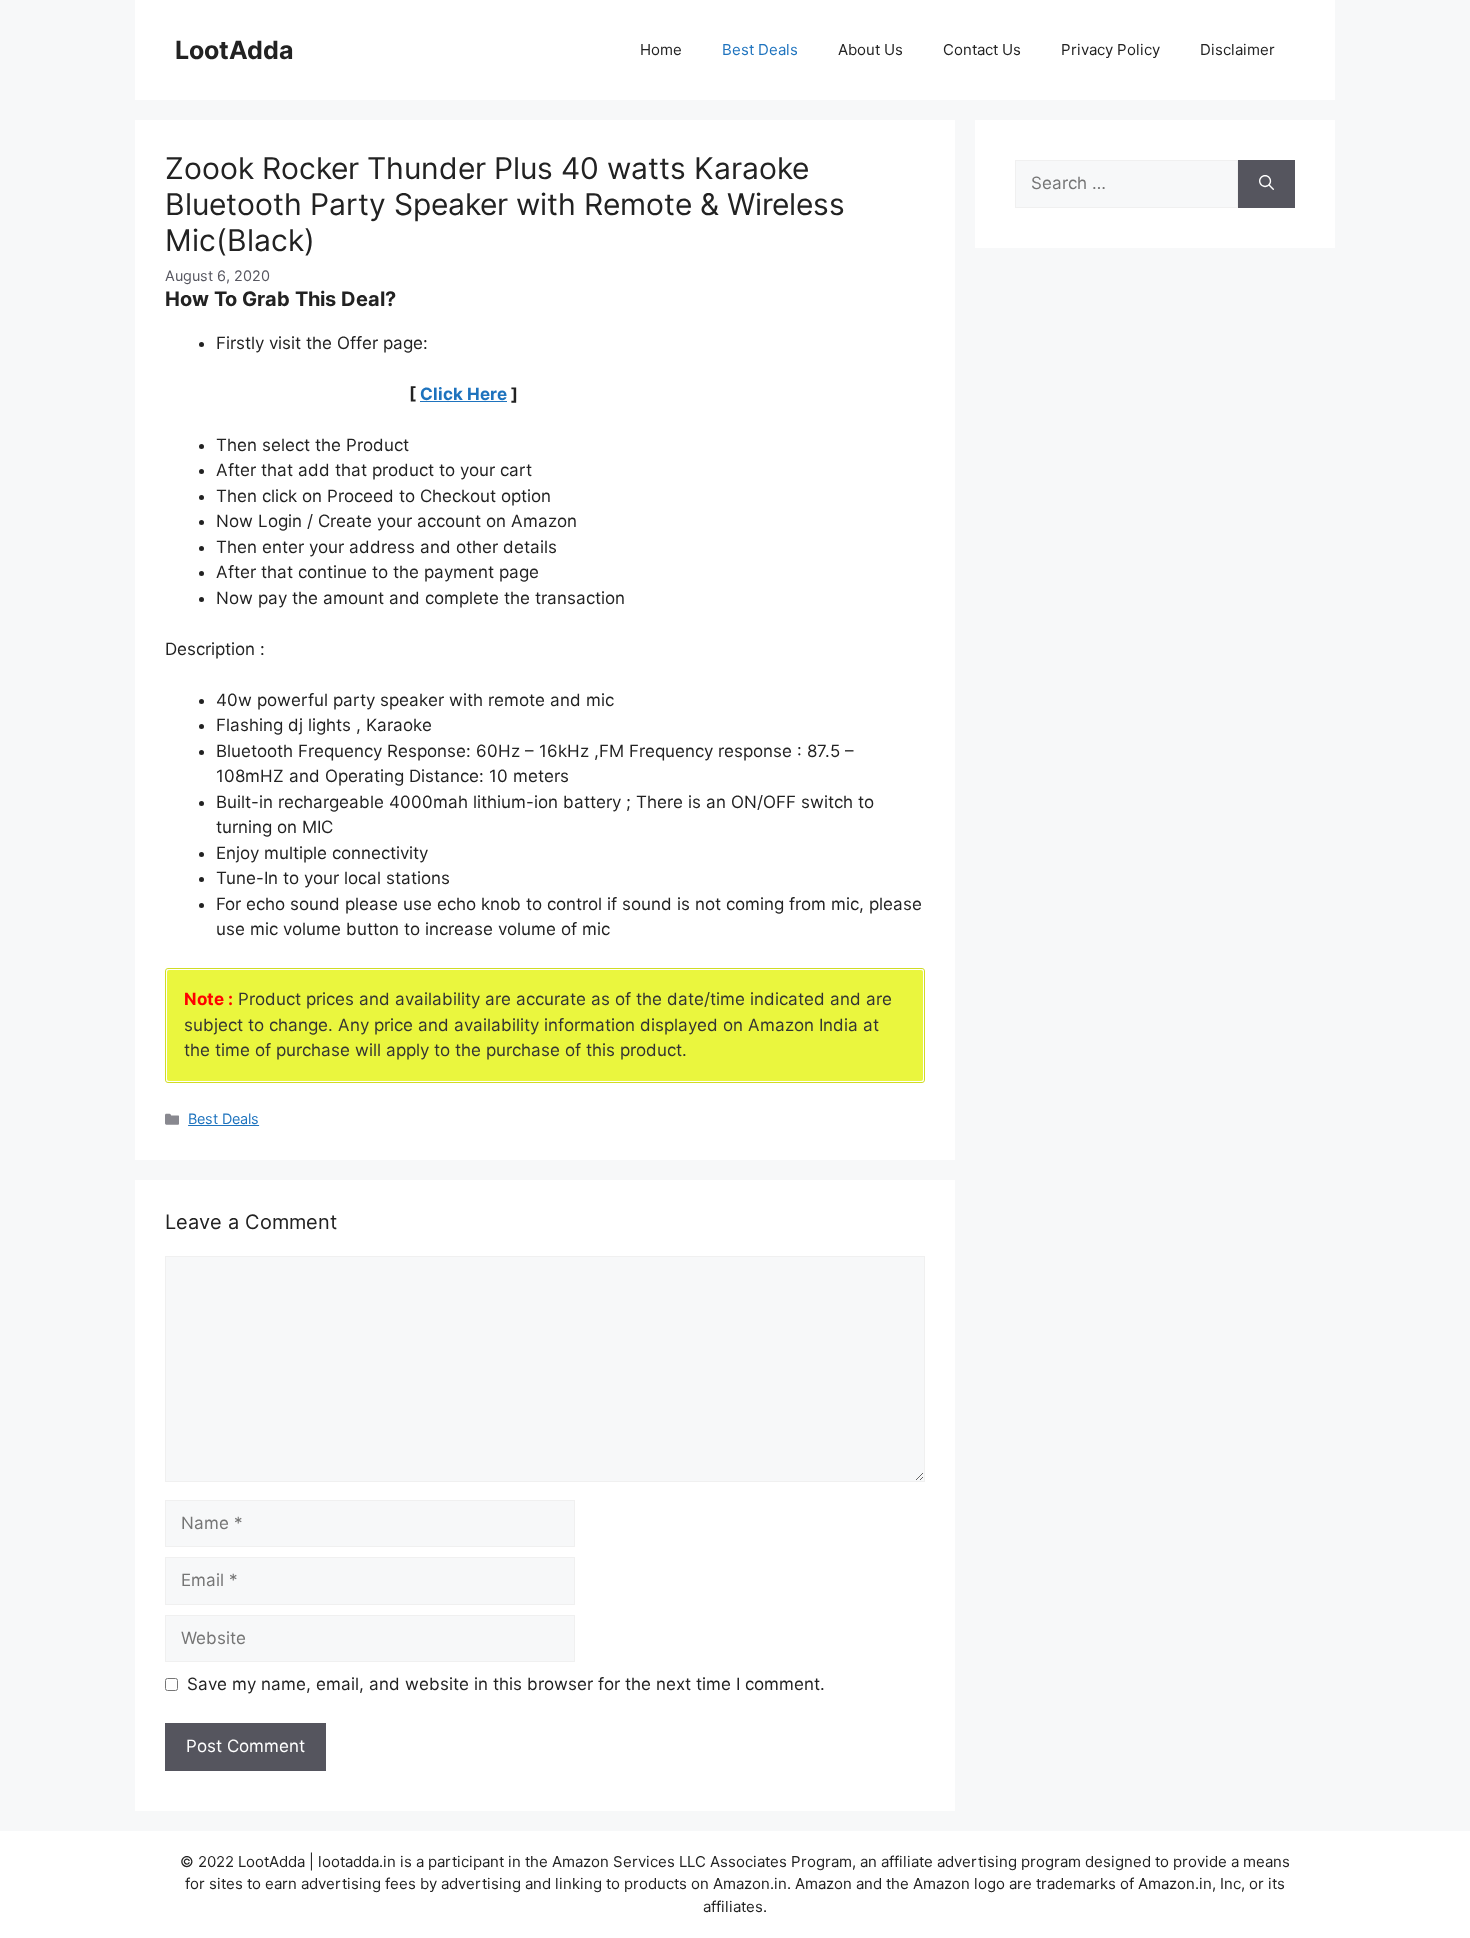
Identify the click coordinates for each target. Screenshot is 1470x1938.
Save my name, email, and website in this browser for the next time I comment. (506, 1684)
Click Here (463, 394)
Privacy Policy (1110, 49)
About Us (870, 49)
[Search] (1266, 184)
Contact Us (982, 49)
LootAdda (234, 50)
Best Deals (760, 49)
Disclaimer (1237, 49)
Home (661, 49)
